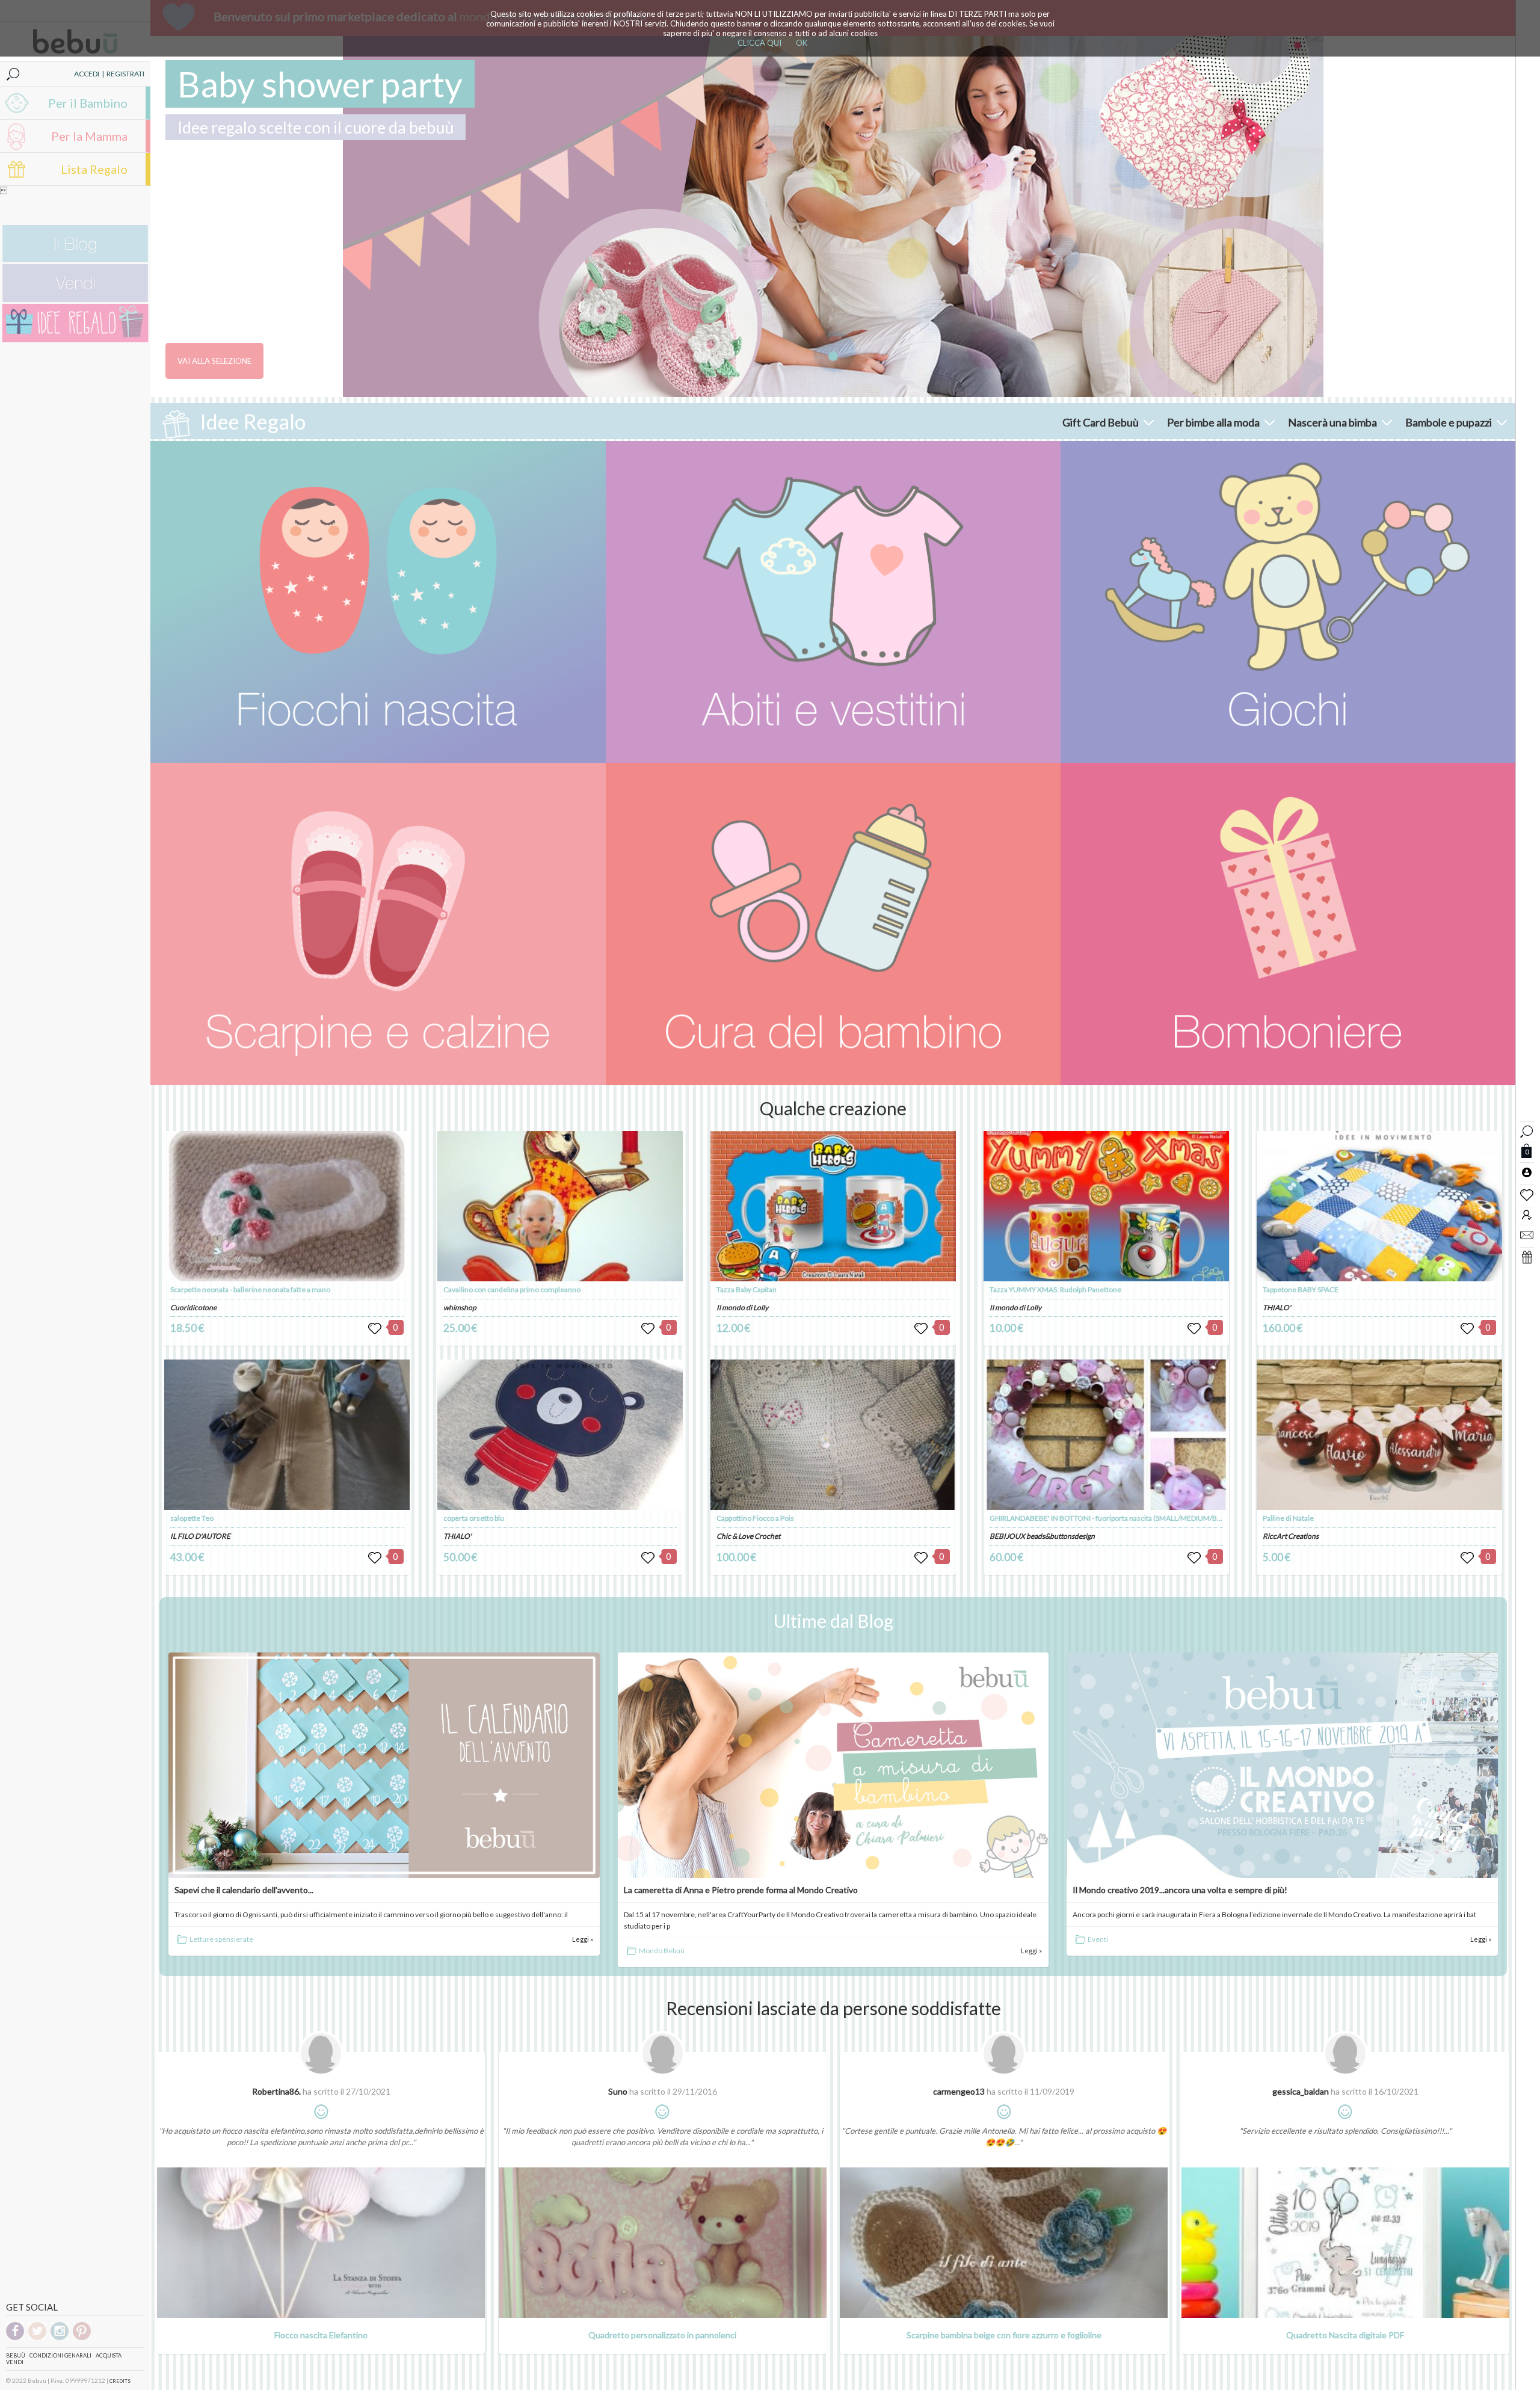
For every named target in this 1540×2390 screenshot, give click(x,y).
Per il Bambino (88, 103)
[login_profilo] (1527, 1172)
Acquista (109, 2355)
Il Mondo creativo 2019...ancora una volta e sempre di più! (1180, 1890)
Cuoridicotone (193, 1307)
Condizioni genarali (60, 2355)
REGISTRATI (125, 74)
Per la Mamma (89, 136)
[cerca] (1527, 1130)
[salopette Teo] (287, 1435)
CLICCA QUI (759, 43)
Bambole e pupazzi (1449, 422)
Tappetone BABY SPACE (1301, 1289)
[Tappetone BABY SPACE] (1380, 1206)
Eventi (1098, 1939)
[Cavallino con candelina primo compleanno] (560, 1206)
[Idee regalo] (75, 340)
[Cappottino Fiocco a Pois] (833, 1435)
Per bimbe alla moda (1213, 422)
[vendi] (75, 299)
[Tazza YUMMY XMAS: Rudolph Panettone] (1107, 1206)
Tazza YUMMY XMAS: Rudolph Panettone (1055, 1289)
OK (802, 43)
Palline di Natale (1288, 1518)
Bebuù (16, 2355)
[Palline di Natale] (1380, 1435)
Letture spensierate (221, 1939)
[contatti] (1527, 1234)
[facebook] (15, 2338)
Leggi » (583, 1939)
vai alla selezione (214, 361)
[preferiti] (1527, 1194)
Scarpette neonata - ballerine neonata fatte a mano (250, 1289)
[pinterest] (82, 2338)
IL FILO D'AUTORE (200, 1536)
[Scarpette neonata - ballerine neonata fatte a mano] (287, 1206)
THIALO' (457, 1536)
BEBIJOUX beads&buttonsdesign (1042, 1536)
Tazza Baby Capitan (747, 1289)
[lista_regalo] (1527, 1257)
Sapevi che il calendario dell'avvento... (244, 1890)
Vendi (15, 2362)
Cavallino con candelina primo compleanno (512, 1289)
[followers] (1527, 1214)
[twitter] (37, 2338)
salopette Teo (192, 1518)
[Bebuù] (378, 602)
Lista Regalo (94, 169)
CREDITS (120, 2381)
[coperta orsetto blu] (560, 1435)
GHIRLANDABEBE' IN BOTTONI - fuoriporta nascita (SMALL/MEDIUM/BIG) (1108, 1518)
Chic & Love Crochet (748, 1536)
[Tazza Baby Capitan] (833, 1206)
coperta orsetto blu (474, 1518)
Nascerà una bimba (1332, 422)
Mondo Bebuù (662, 1951)
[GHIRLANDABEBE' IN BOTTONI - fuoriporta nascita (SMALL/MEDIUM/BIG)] (1107, 1435)
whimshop (460, 1307)
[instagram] (60, 2338)
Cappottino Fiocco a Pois (755, 1518)
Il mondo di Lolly (742, 1307)
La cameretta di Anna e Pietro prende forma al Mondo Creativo (741, 1890)
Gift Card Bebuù (1101, 422)
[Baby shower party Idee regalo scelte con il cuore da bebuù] (833, 217)
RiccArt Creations (1291, 1536)
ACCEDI (87, 74)
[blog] (75, 260)
